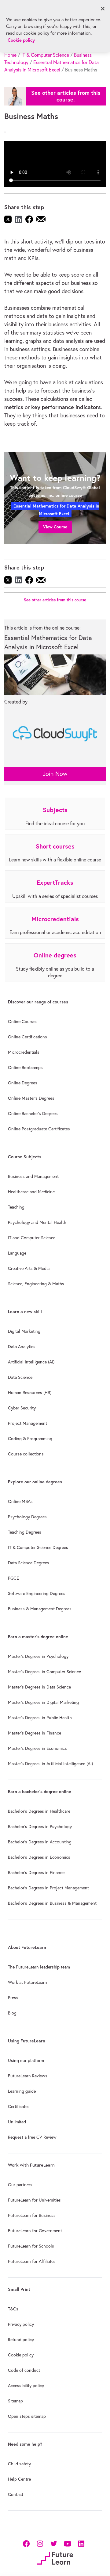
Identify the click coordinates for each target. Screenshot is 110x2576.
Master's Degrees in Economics (37, 1748)
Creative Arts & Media (29, 1268)
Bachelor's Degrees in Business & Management (52, 1903)
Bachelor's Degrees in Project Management (48, 1888)
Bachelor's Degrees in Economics (39, 1857)
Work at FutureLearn (28, 1982)
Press (13, 1998)
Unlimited (17, 2122)
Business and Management (33, 1176)
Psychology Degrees (27, 1517)
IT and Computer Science (32, 1238)
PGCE (13, 1578)
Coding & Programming (30, 1439)
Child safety (19, 2464)
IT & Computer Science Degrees (38, 1547)
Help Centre (19, 2479)
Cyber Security (22, 1408)
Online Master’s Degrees (31, 1098)
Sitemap (15, 2401)
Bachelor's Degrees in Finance (36, 1873)
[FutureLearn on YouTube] (67, 2543)
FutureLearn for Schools (31, 2246)
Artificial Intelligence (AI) (31, 1362)
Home (10, 55)
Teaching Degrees (25, 1532)
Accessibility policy (26, 2386)
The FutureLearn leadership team (39, 1967)
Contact (16, 2494)
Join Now (55, 774)
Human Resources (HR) (30, 1393)
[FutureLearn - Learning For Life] (55, 2558)
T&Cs (13, 2309)
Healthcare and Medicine (31, 1192)
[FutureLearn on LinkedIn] (81, 2543)
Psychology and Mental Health (37, 1222)
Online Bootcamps (25, 1068)
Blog (12, 2013)
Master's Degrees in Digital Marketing (43, 1702)
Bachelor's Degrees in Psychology (40, 1827)
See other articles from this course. (66, 96)
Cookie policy (21, 2355)
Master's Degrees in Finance (35, 1733)
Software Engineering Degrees (37, 1593)
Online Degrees (23, 1083)
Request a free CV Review (32, 2137)
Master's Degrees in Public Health (40, 1718)
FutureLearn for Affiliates (32, 2261)
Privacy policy (21, 2324)
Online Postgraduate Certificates (39, 1129)
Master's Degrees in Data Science (39, 1687)
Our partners (20, 2185)
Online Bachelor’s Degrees (33, 1114)
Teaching (16, 1207)
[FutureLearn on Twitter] (54, 2543)
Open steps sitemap (27, 2416)
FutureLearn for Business (32, 2215)
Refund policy (21, 2340)
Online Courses (23, 1022)
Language (17, 1253)
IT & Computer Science (45, 55)
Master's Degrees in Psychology (38, 1656)
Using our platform (26, 2060)
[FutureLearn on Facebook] (28, 2543)
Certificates (19, 2106)
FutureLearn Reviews (28, 2076)
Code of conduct (24, 2370)
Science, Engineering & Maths (36, 1284)
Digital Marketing (24, 1331)
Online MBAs (20, 1501)
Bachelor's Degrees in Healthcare (39, 1811)
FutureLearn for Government (35, 2231)
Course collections (26, 1454)
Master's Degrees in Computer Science (44, 1672)
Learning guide (22, 2091)
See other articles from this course (55, 600)
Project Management (28, 1423)
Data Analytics (22, 1347)
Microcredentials (24, 1052)
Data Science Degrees (29, 1563)
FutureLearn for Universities (34, 2200)
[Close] (103, 9)
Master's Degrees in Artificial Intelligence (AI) (50, 1764)
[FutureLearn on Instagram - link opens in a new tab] (40, 2543)
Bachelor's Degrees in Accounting (40, 1842)
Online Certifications (28, 1037)
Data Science (20, 1377)
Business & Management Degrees (40, 1609)
